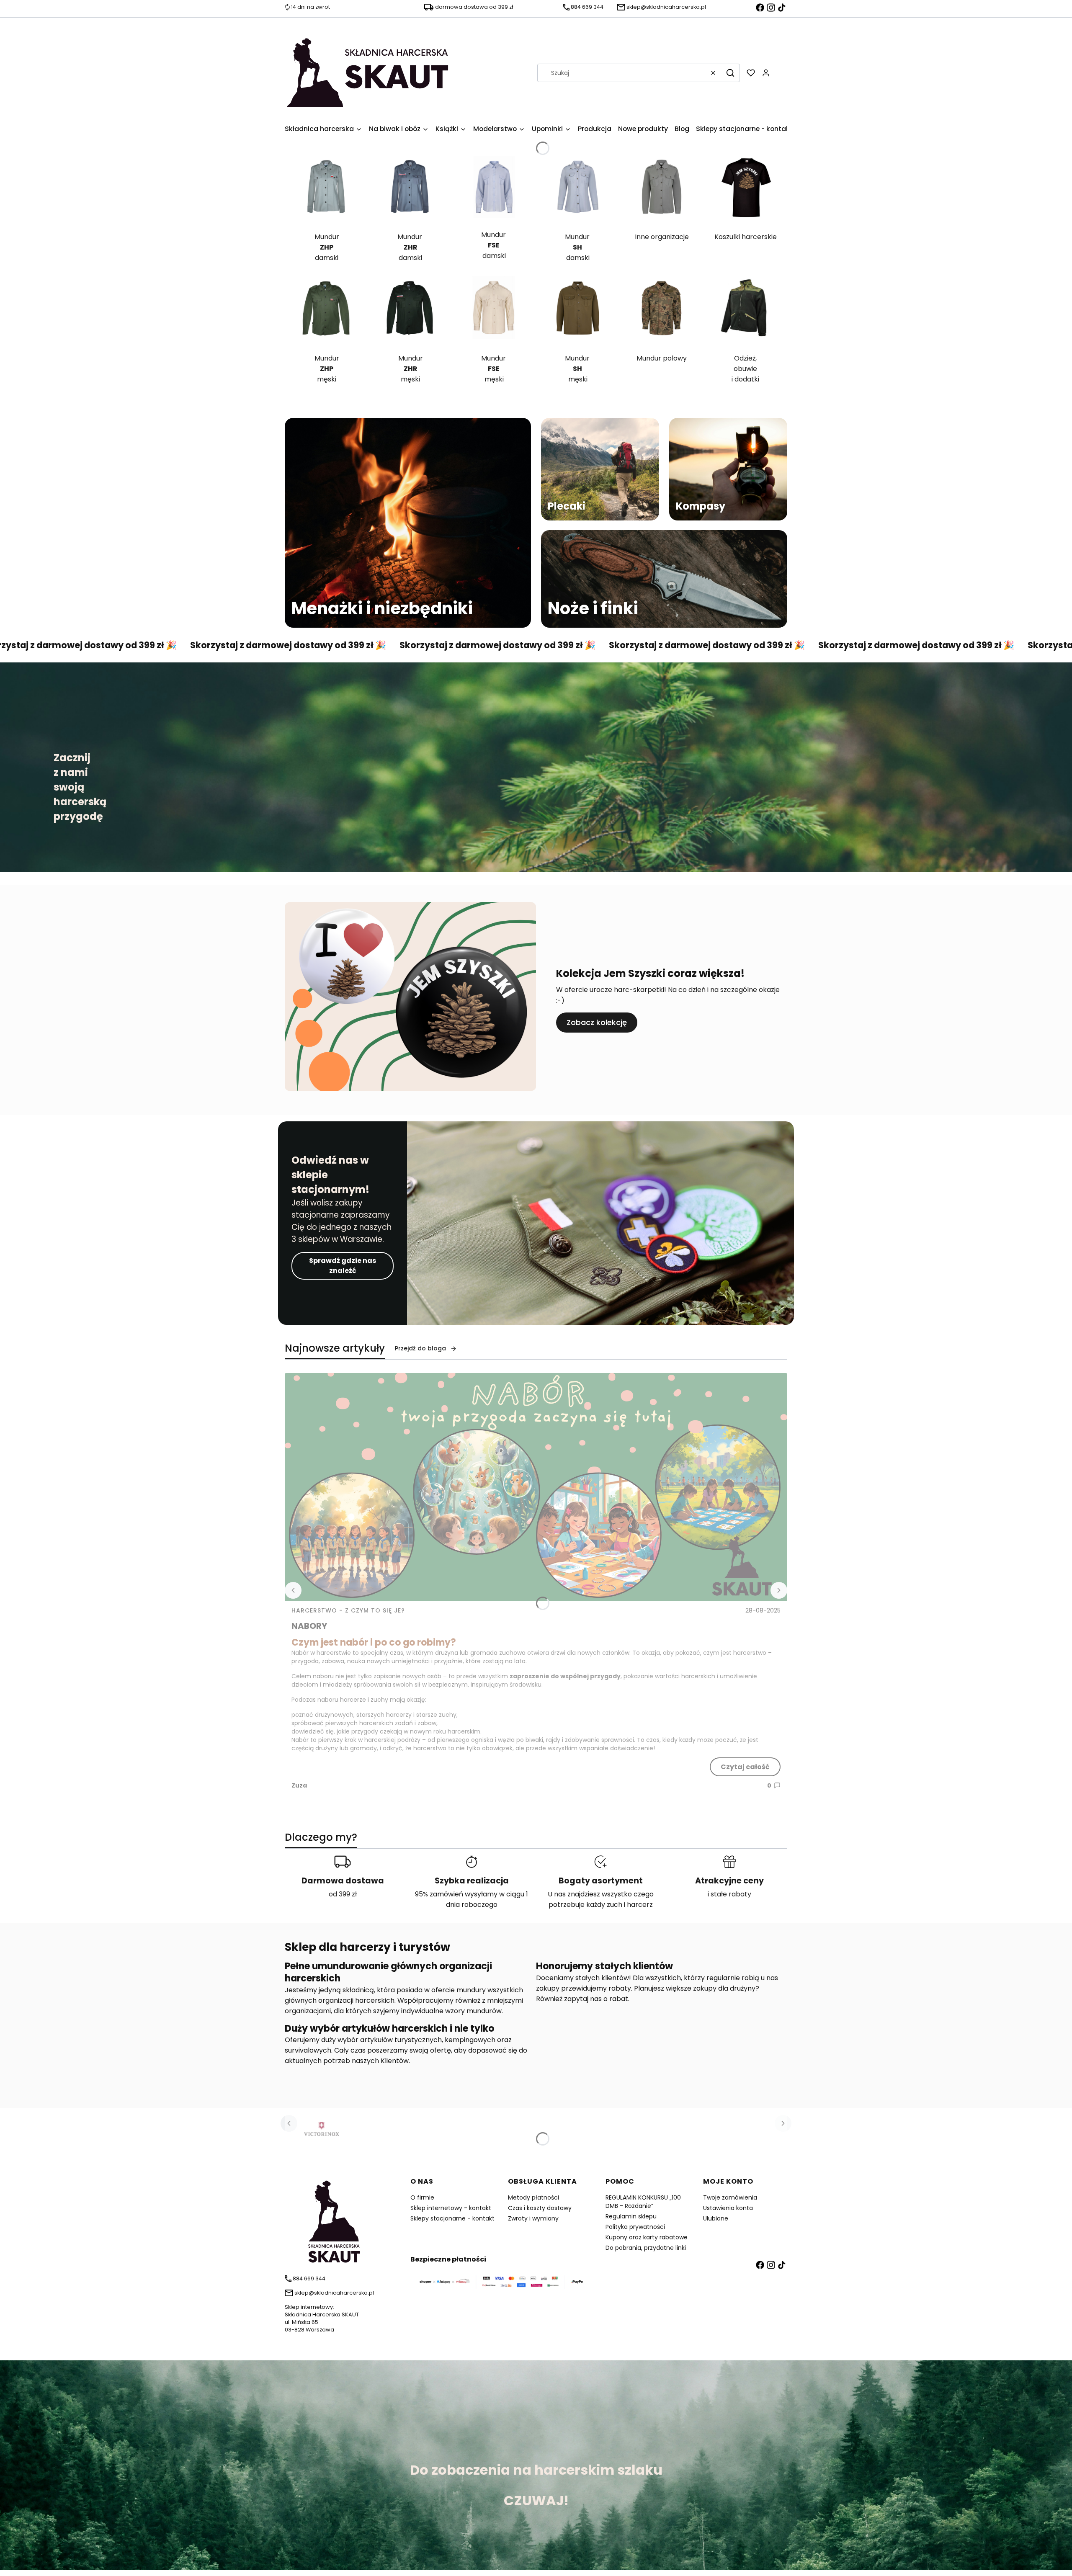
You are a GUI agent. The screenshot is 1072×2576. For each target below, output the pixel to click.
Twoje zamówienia (730, 2197)
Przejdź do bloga (420, 1348)
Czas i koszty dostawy (540, 2208)
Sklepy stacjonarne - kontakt (452, 2218)
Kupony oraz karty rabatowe (647, 2237)
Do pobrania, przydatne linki (646, 2248)
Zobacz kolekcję (597, 1022)
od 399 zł (343, 1894)
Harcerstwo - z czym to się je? (348, 1610)
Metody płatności (533, 2197)
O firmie (422, 2197)
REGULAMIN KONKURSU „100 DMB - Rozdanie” (643, 2202)
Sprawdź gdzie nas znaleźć (343, 1266)
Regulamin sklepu (631, 2216)
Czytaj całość (745, 1767)
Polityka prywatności (635, 2227)
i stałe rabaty (729, 1894)
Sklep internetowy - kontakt (451, 2208)
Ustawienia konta (728, 2208)
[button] (730, 73)
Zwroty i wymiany (533, 2218)
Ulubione (716, 2218)
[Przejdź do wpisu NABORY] (536, 1487)
